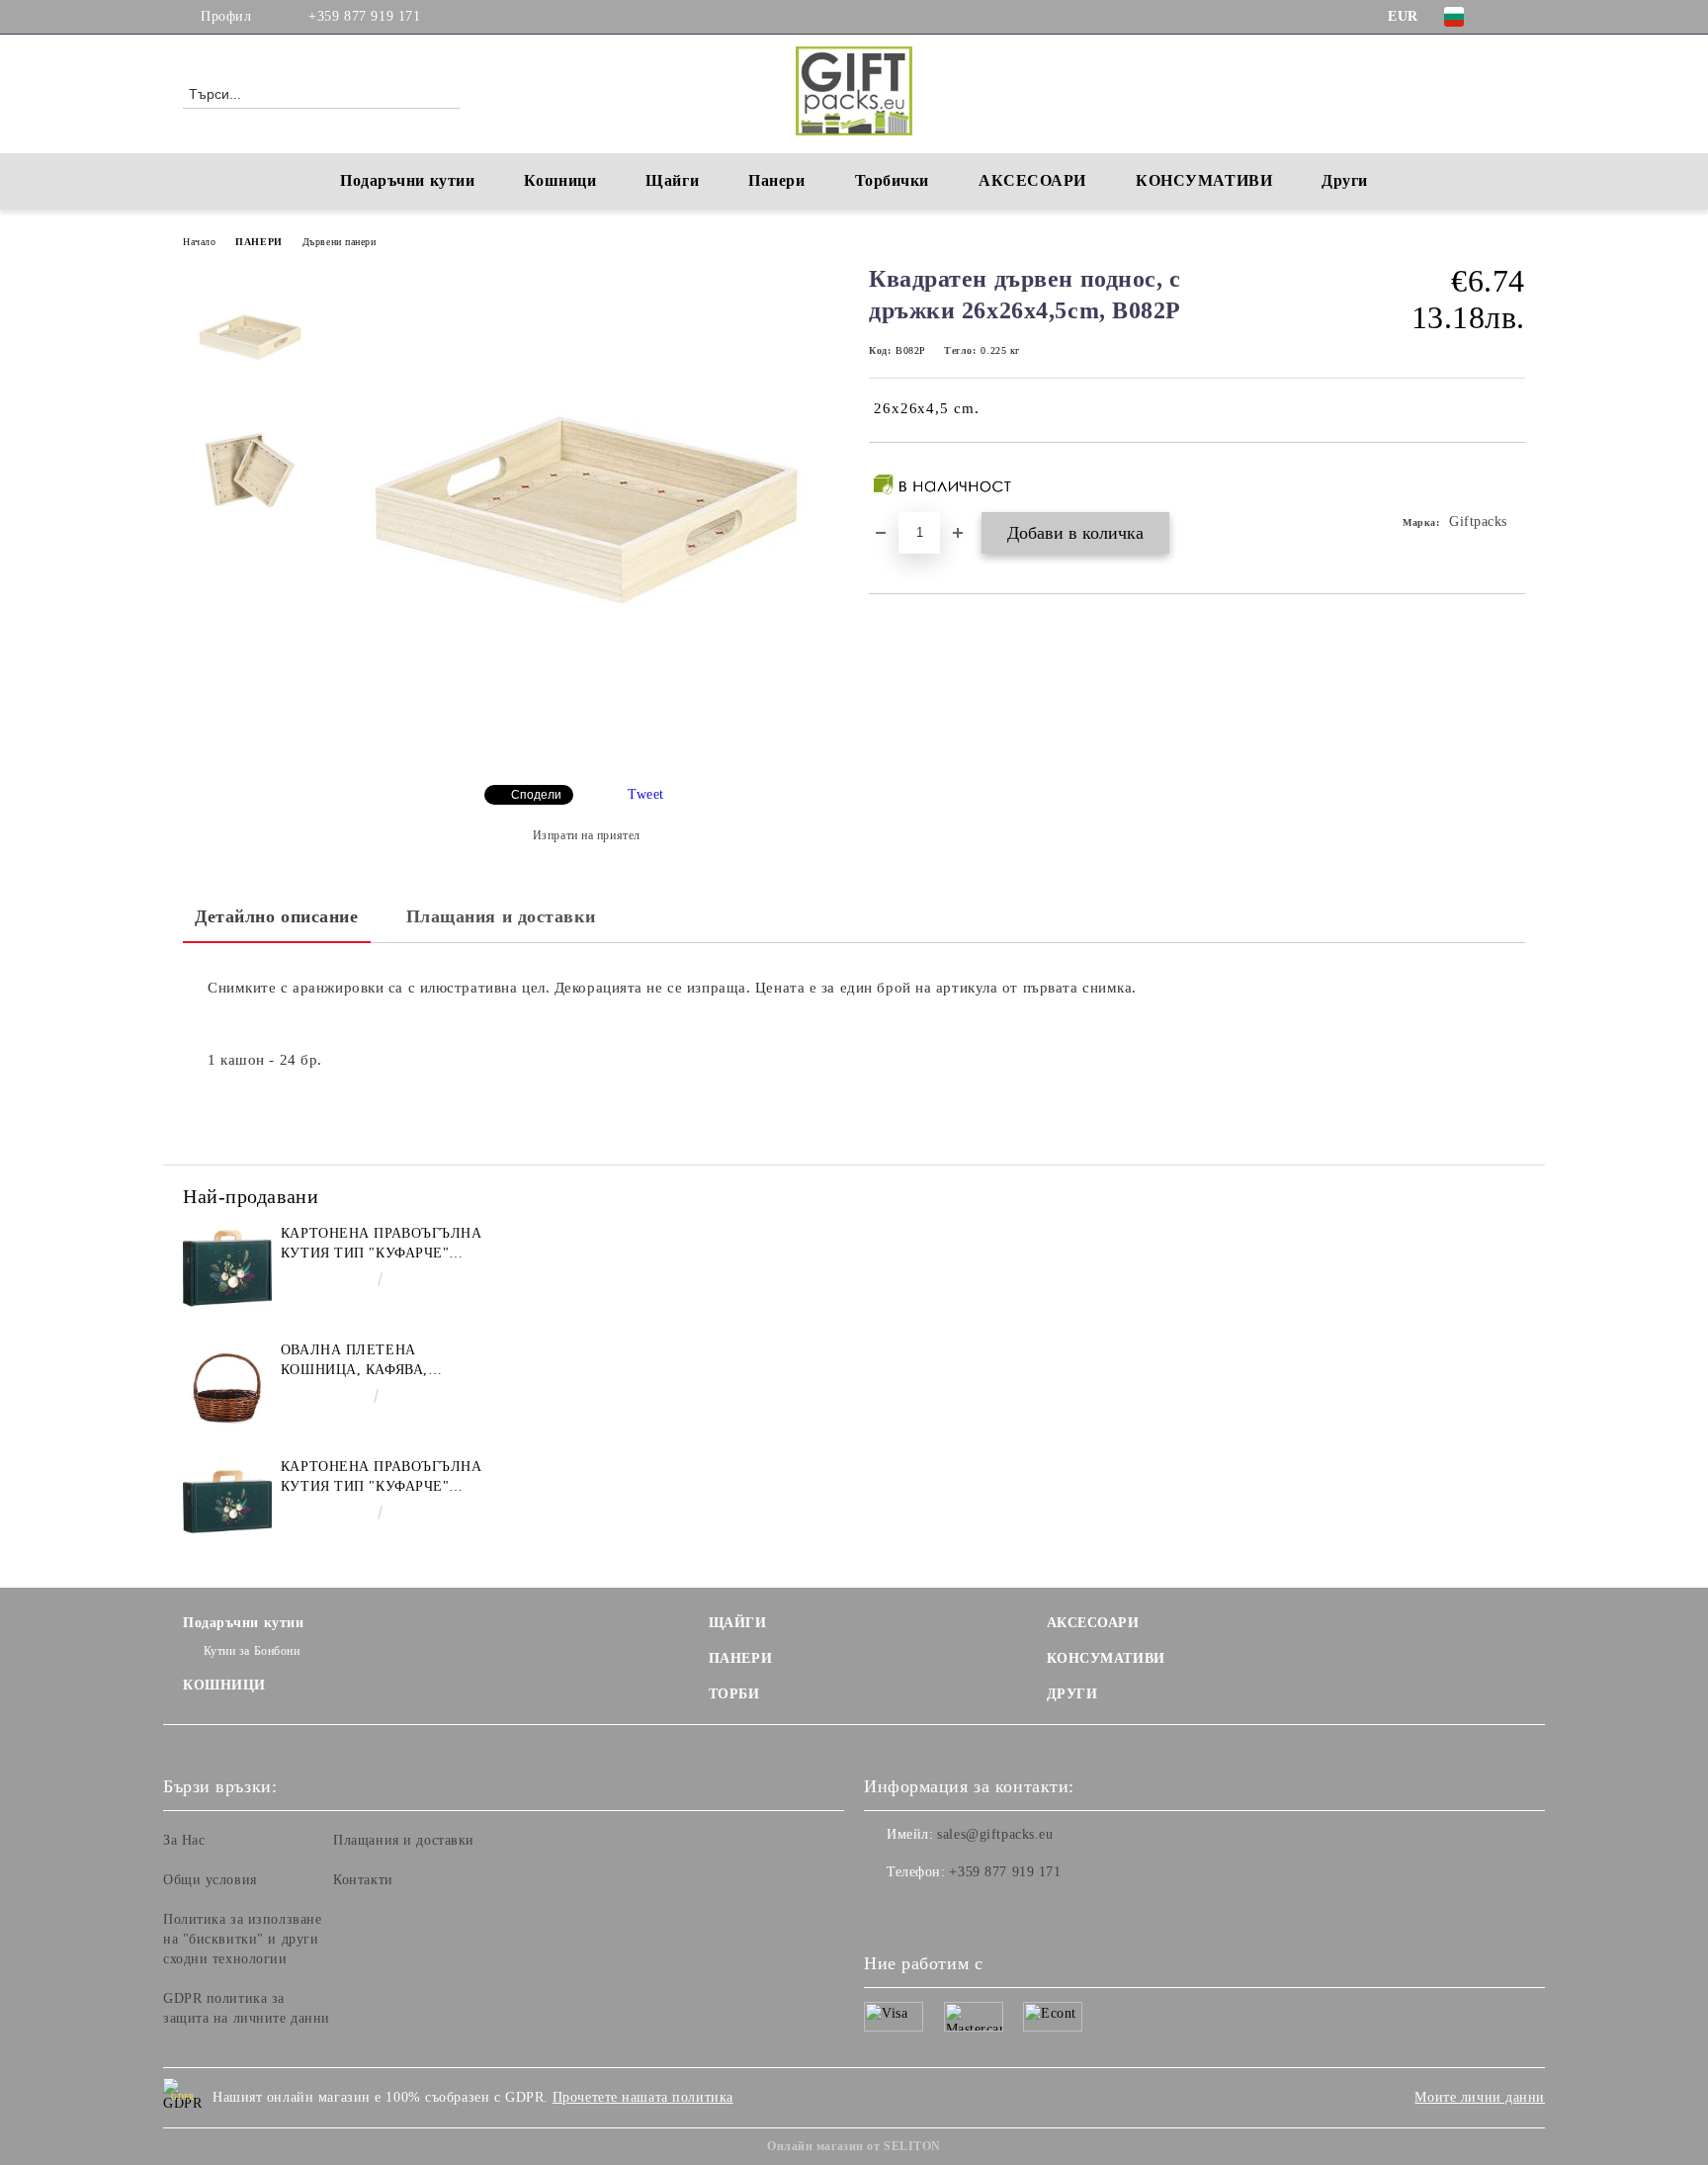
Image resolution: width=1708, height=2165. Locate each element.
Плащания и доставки (501, 916)
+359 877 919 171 (364, 16)
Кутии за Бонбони (252, 1651)
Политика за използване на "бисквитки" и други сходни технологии (242, 1939)
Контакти (363, 1880)
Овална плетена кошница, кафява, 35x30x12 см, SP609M (357, 1361)
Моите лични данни (1480, 2097)
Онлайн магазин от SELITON (854, 2146)
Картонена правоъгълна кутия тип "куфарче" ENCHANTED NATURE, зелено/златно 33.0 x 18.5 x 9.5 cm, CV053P (382, 1478)
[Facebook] (1514, 17)
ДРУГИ (1072, 1694)
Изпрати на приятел (587, 835)
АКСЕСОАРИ (1093, 1623)
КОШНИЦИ (224, 1685)
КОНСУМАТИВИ (1106, 1658)
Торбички (892, 180)
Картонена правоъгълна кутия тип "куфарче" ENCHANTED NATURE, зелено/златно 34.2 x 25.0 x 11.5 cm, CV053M (382, 1245)
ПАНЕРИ (258, 242)
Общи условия (210, 1880)
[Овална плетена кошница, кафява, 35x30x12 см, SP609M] (227, 1385)
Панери (776, 180)
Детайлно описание (277, 916)
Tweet (646, 794)
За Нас (184, 1840)
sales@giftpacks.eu (995, 1834)
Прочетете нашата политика (643, 2097)
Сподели (536, 795)
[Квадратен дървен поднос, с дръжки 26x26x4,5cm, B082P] (586, 753)
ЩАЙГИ (738, 1623)
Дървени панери (340, 242)
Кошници (560, 180)
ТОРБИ (734, 1694)
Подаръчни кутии (407, 180)
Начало (199, 242)
